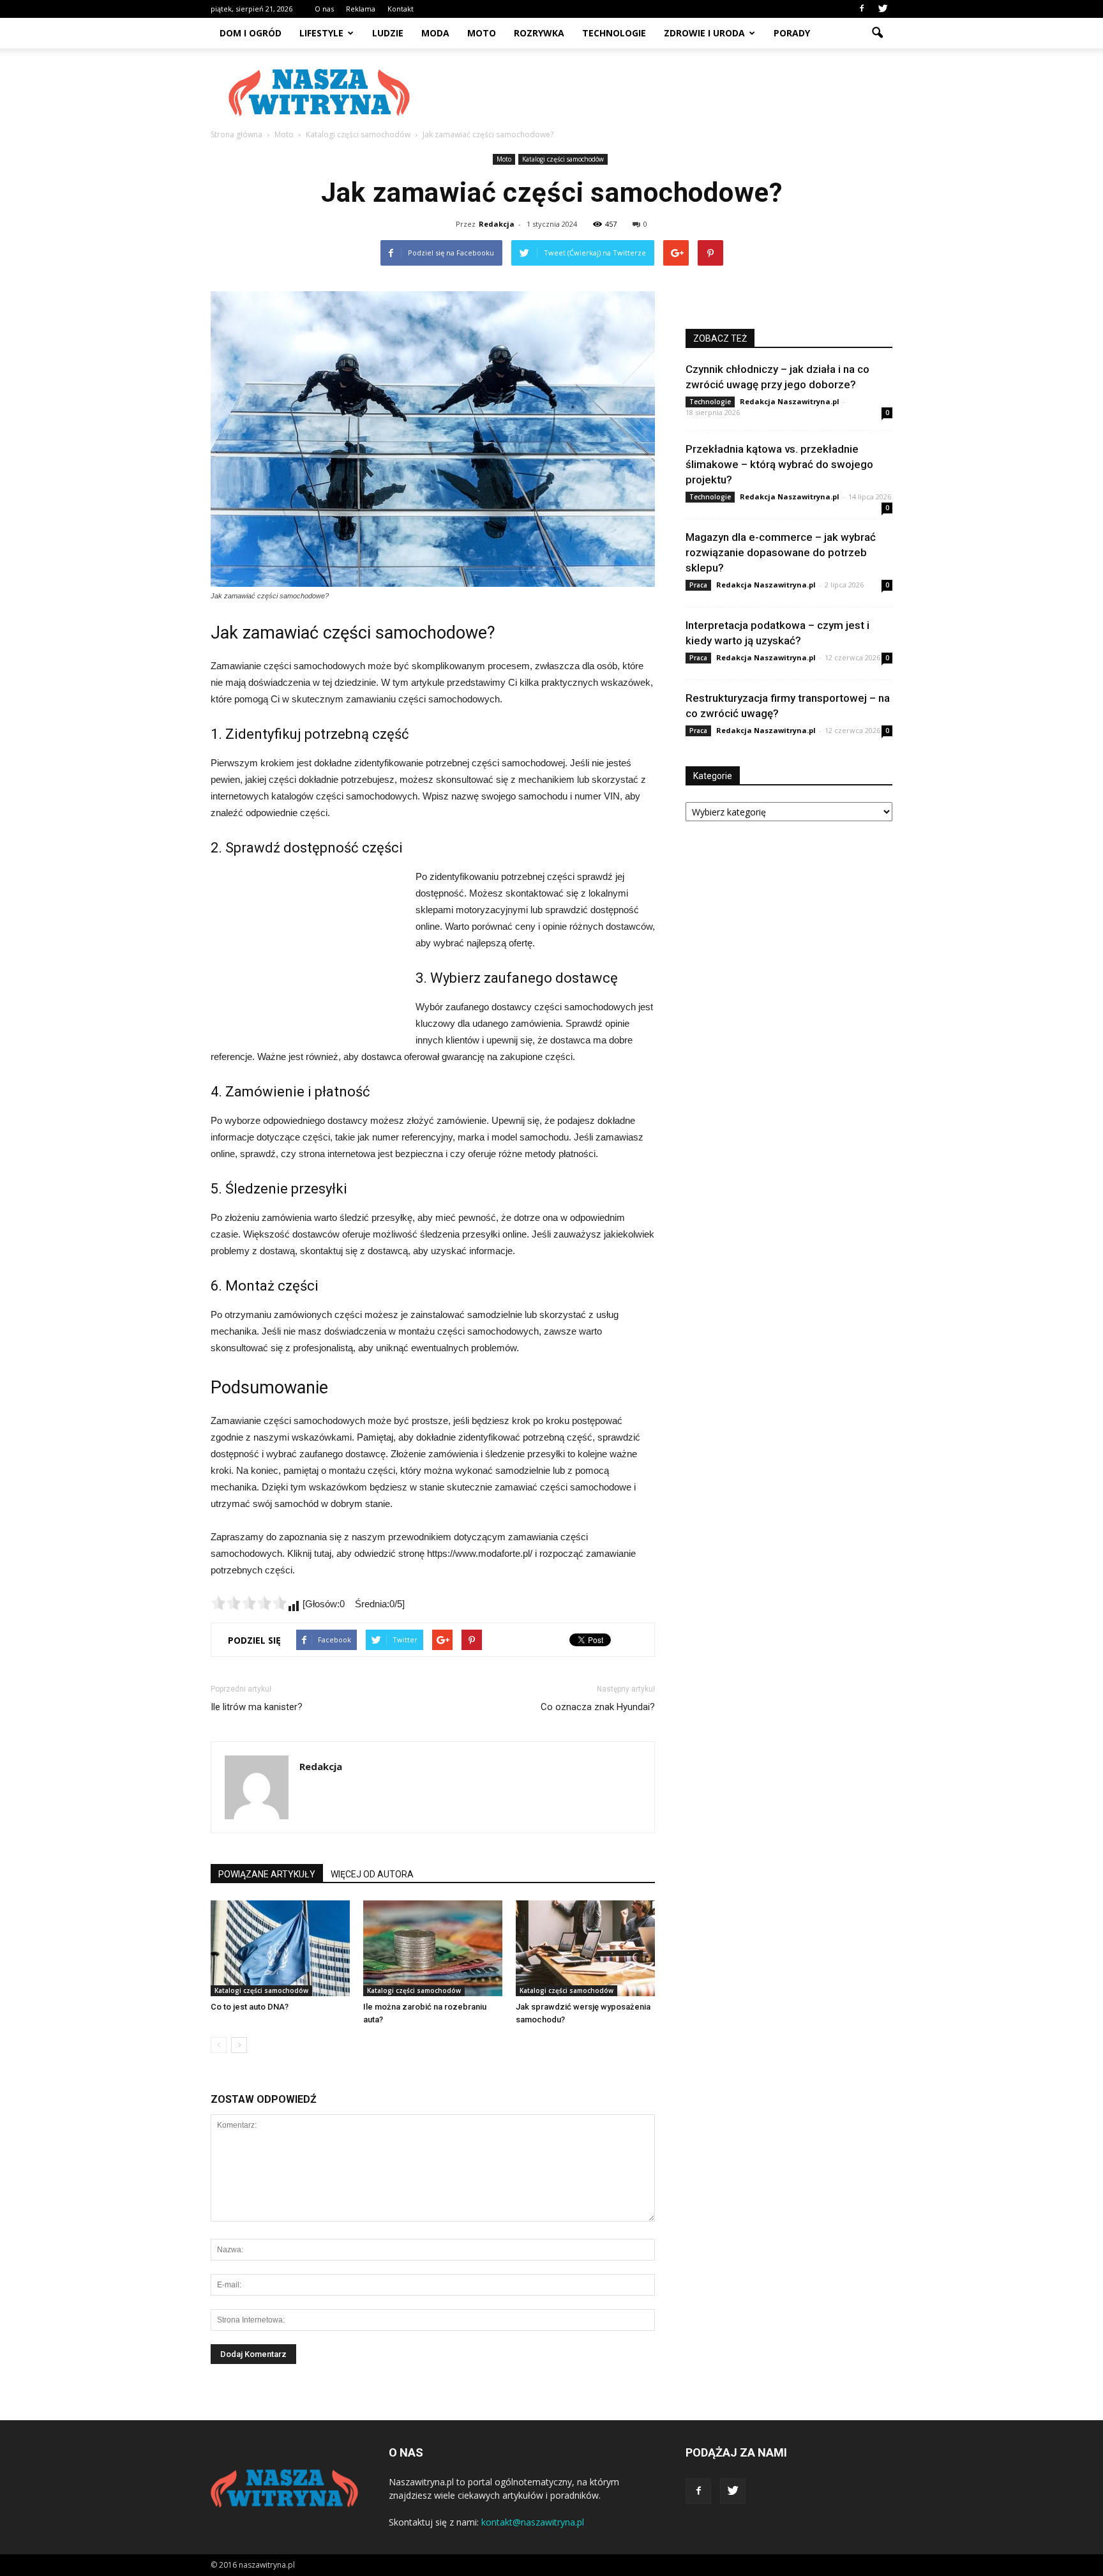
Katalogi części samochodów (563, 159)
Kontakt (401, 9)
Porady (792, 33)
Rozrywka (539, 33)
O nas (324, 9)
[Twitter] (883, 9)
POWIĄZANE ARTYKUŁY (267, 1874)
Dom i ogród (251, 33)
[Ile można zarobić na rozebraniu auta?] (433, 1948)
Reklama (361, 9)
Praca (698, 585)
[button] (877, 33)
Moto (482, 33)
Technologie (614, 33)
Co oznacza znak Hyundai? (598, 1707)
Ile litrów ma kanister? (257, 1707)
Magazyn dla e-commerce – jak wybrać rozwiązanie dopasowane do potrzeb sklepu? (781, 552)
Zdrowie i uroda (704, 33)
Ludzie (388, 33)
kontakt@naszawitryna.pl (533, 2522)
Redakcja (497, 224)
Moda (435, 33)
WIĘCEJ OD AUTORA (372, 1874)
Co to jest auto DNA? (250, 2007)
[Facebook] (862, 9)
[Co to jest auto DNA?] (280, 1948)
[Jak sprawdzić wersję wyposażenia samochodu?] (585, 1948)
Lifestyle (321, 33)
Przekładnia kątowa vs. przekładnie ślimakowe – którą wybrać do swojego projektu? (779, 464)
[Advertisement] (660, 93)
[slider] (249, 1603)
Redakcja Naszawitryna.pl (790, 401)
